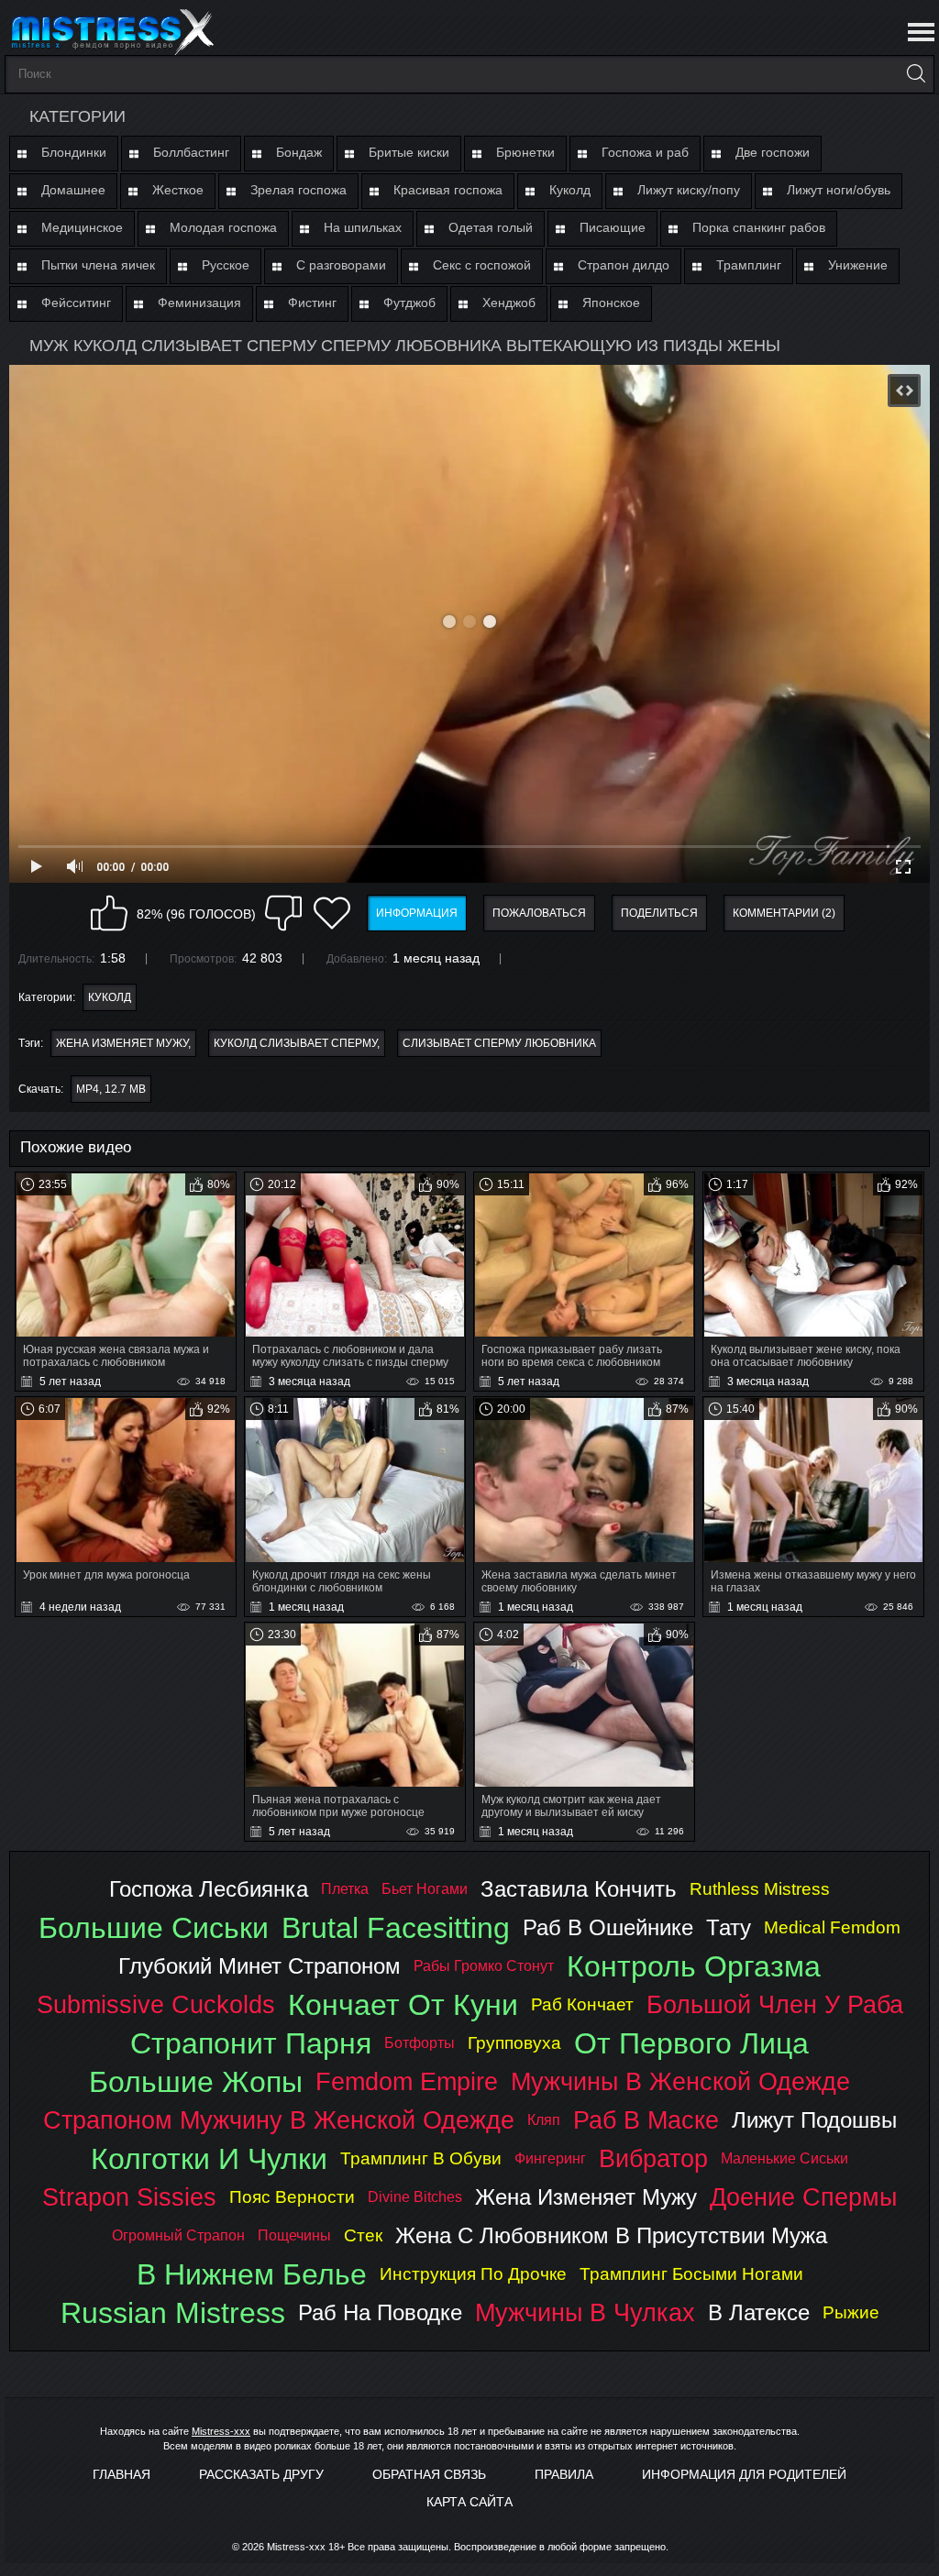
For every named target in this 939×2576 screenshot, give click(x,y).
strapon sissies (129, 2197)
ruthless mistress (760, 1889)
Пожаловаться (539, 913)
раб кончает (582, 2004)
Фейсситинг (76, 303)
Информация (417, 913)
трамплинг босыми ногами (691, 2274)
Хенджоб (509, 303)
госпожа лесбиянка (209, 1889)
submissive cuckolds (156, 2004)
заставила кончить (579, 1889)
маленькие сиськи (784, 2158)
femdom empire (407, 2081)
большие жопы (196, 2082)
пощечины (294, 2235)
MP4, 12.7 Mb (111, 1089)
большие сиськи (154, 1928)
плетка (345, 1889)
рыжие (851, 2312)
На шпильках (363, 227)
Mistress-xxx (221, 2431)
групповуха (514, 2043)
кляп (544, 2120)
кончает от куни (403, 2005)
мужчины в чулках (585, 2312)
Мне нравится (109, 913)
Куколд (570, 190)
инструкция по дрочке (473, 2274)
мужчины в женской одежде (680, 2081)
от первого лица (691, 2043)
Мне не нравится (283, 913)
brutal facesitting (396, 1928)
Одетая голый (491, 227)
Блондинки (74, 152)
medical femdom (832, 1927)
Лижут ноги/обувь (839, 190)
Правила (564, 2474)
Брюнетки (525, 152)
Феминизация (199, 303)
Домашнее (73, 190)
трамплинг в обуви (421, 2158)
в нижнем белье (252, 2274)
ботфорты (420, 2043)
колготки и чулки (209, 2159)
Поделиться (659, 913)
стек (363, 2235)
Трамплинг (749, 265)
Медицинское (82, 227)
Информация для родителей (744, 2474)
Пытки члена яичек (98, 265)
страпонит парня (251, 2043)
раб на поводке (380, 2312)
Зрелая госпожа (298, 190)
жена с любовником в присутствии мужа (611, 2235)
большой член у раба (775, 2004)
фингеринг (550, 2158)
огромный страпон (178, 2235)
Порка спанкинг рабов (759, 227)
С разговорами (341, 265)
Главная (122, 2474)
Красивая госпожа (448, 190)
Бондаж (299, 152)
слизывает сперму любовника (499, 1043)
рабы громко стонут (484, 1966)
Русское (226, 265)
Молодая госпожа (223, 227)
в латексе (759, 2312)
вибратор (653, 2158)
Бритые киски (409, 152)
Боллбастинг (191, 152)
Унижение (858, 265)
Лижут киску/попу (689, 190)
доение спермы (803, 2197)
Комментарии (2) (784, 913)
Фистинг (312, 303)
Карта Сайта (469, 2502)
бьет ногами (425, 1889)
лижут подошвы (814, 2120)
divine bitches (415, 2197)
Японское (611, 303)
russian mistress (173, 2313)
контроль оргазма (694, 1966)
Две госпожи (773, 152)
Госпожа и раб (645, 152)
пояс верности (292, 2197)
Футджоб (409, 303)
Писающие (613, 227)
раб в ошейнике (608, 1927)
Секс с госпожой (482, 265)
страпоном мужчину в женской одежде (279, 2120)
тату (729, 1927)
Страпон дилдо (624, 265)
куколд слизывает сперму (295, 1043)
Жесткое (178, 190)
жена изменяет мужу (122, 1043)
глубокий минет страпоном (260, 1966)
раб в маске (646, 2120)
